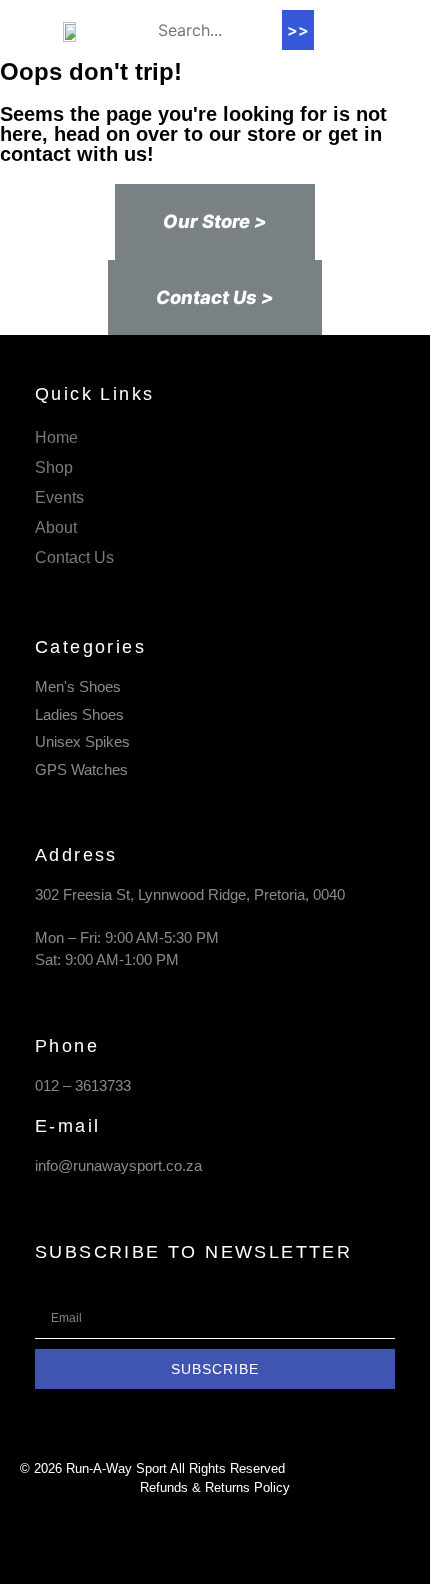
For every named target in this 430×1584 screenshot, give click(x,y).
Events (59, 497)
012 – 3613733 (83, 1085)
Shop (54, 467)
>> (298, 30)
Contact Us (74, 557)
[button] (343, 30)
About (56, 527)
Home (56, 437)
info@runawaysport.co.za (118, 1165)
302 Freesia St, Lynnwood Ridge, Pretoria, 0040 (190, 894)
